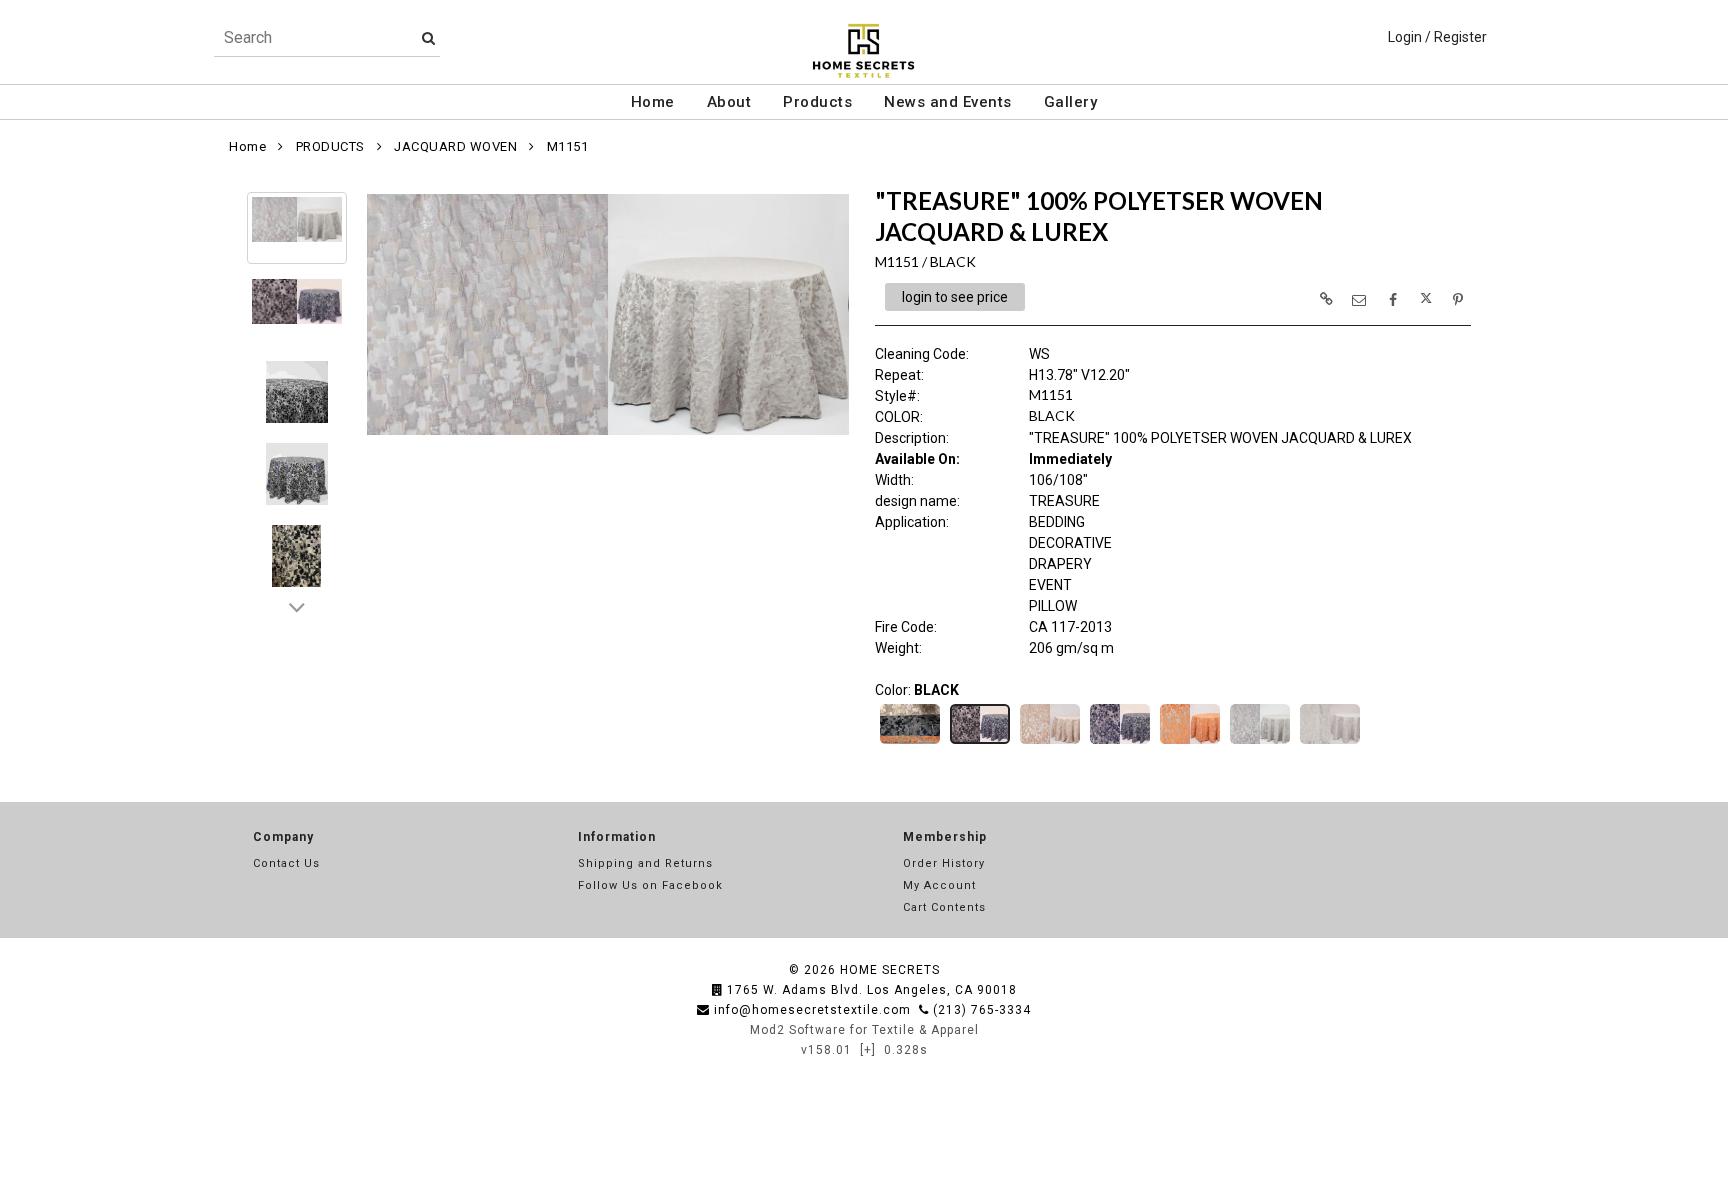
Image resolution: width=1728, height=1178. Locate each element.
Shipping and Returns (645, 863)
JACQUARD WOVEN (455, 146)
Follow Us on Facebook (650, 885)
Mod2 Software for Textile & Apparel (864, 1030)
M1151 (568, 146)
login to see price (955, 297)
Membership (945, 837)
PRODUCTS (330, 146)
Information (617, 837)
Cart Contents (944, 907)
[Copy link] (1326, 299)
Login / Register (1437, 37)
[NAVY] (1120, 742)
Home (653, 102)
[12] (910, 742)
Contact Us (286, 863)
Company (283, 837)
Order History (944, 863)
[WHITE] (1330, 742)
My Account (939, 885)
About (729, 102)
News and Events (948, 102)
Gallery (1071, 102)
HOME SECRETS (890, 970)
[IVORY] (1050, 742)
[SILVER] (1260, 742)
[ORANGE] (1190, 742)
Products (817, 102)
